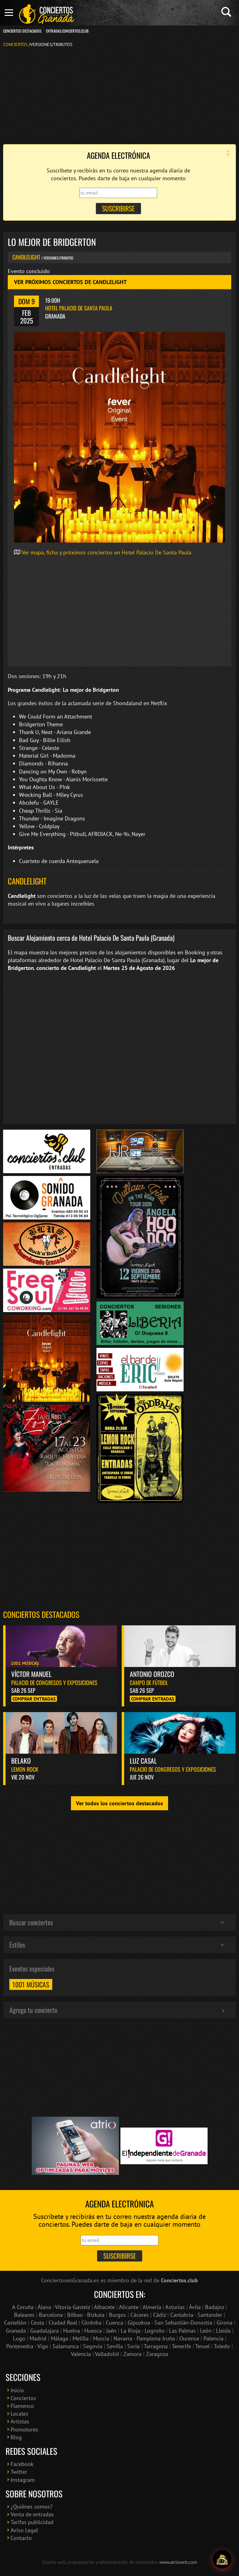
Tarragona (156, 2346)
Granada (16, 2331)
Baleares (24, 2315)
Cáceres (140, 2315)
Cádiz (159, 2315)
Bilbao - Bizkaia (86, 2315)
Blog (16, 2437)
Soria (134, 2346)
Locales (19, 2414)
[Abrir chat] (222, 2559)
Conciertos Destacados (22, 31)
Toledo (222, 2346)
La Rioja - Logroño (143, 2331)
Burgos (117, 2315)
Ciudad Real (63, 2323)
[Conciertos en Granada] (47, 14)
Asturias (175, 2307)
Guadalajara (45, 2331)
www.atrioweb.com (178, 2562)
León (206, 2331)
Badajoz (215, 2307)
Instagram (23, 2480)
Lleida (223, 2331)
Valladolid (107, 2354)
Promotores (24, 2429)
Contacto (21, 2538)
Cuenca (115, 2323)
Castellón (15, 2323)
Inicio (17, 2390)
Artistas (20, 2421)
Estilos (17, 1945)
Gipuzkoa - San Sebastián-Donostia (170, 2323)
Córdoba (91, 2323)
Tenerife (181, 2346)
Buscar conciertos (31, 1922)
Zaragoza (157, 2354)
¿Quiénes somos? (32, 2507)
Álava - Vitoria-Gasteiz (64, 2307)
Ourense (189, 2338)
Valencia (81, 2354)
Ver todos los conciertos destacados (119, 1803)
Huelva (72, 2331)
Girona (225, 2323)
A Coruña (23, 2307)
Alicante (129, 2307)
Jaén (111, 2331)
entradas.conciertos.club (67, 31)
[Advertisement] (119, 95)
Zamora (132, 2354)
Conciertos (15, 44)
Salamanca (66, 2346)
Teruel (202, 2346)
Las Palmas (182, 2331)
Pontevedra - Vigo (27, 2346)
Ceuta (37, 2323)
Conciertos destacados (41, 1614)
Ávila (195, 2307)
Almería (152, 2307)
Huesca (93, 2331)
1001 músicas (31, 1984)
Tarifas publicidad (32, 2522)
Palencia (213, 2338)
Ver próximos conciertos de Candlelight (70, 282)
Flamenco (22, 2406)
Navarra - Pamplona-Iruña (144, 2338)
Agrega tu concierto (33, 2010)
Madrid (38, 2338)
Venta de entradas (32, 2514)
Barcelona (51, 2315)
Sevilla (115, 2346)
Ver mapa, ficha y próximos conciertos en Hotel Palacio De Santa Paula (106, 552)
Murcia (101, 2338)
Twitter (19, 2472)
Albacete (104, 2307)
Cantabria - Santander (196, 2315)
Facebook (22, 2464)
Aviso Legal (24, 2530)
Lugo (19, 2338)
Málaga (59, 2338)
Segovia (93, 2346)
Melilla (81, 2338)
